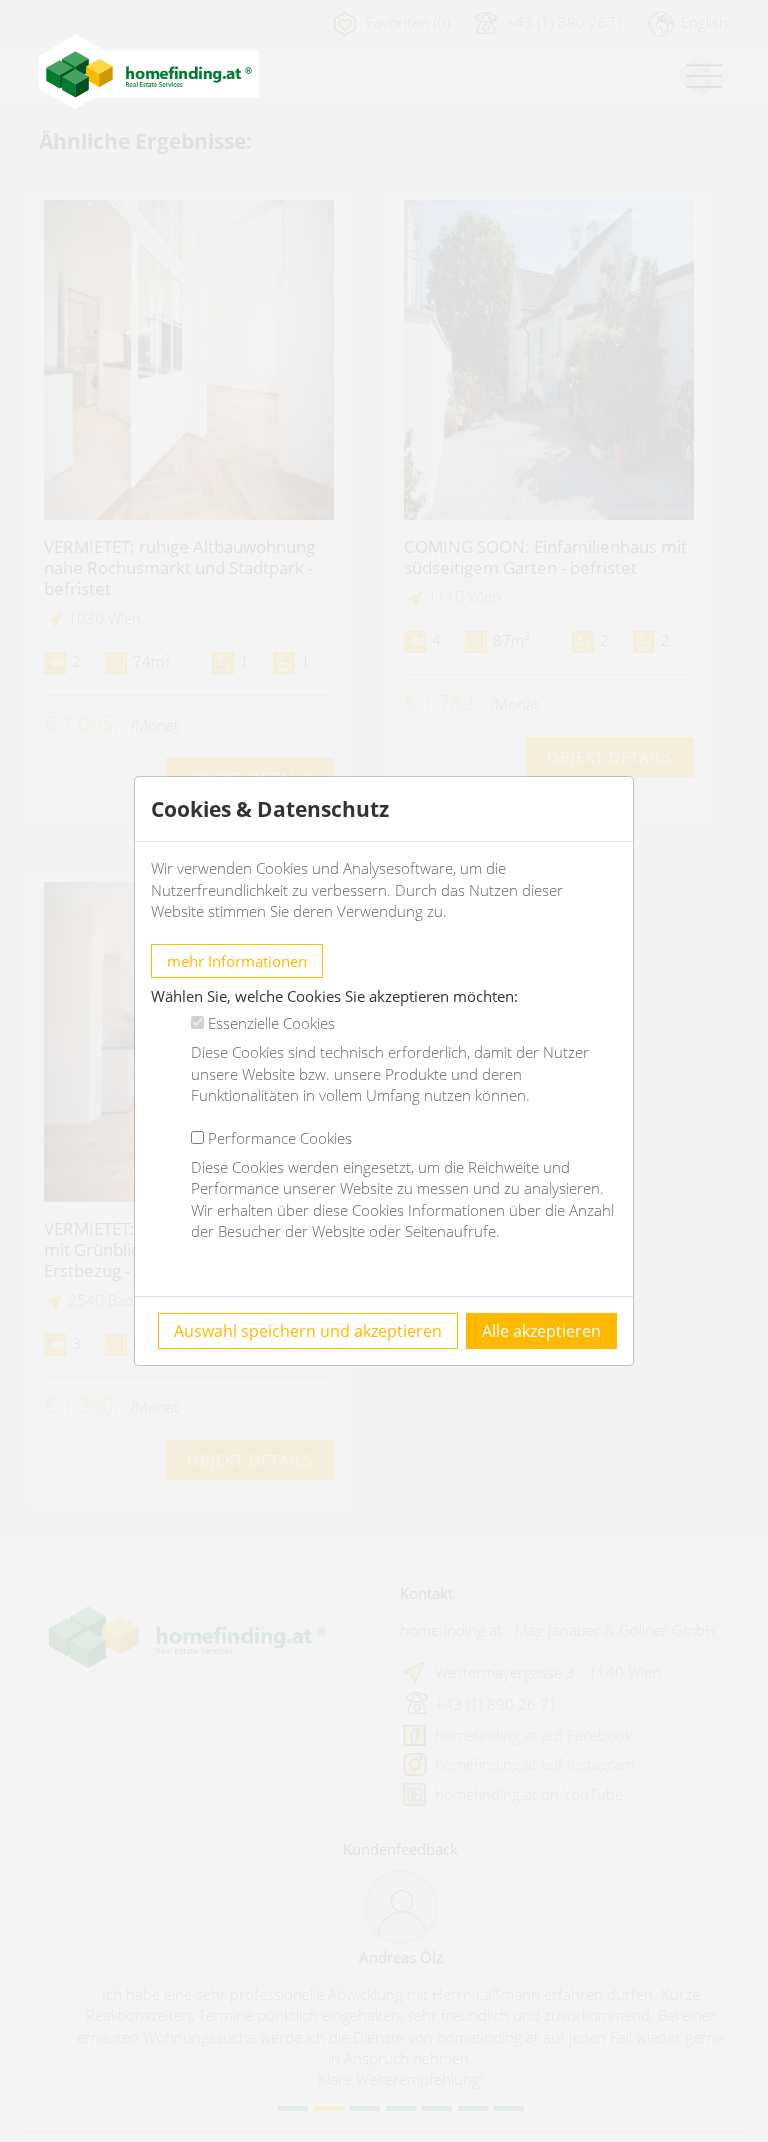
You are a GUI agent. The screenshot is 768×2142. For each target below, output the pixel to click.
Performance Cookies (280, 1138)
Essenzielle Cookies (271, 1023)
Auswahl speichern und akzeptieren (308, 1331)
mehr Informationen (237, 961)
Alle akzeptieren (541, 1331)
